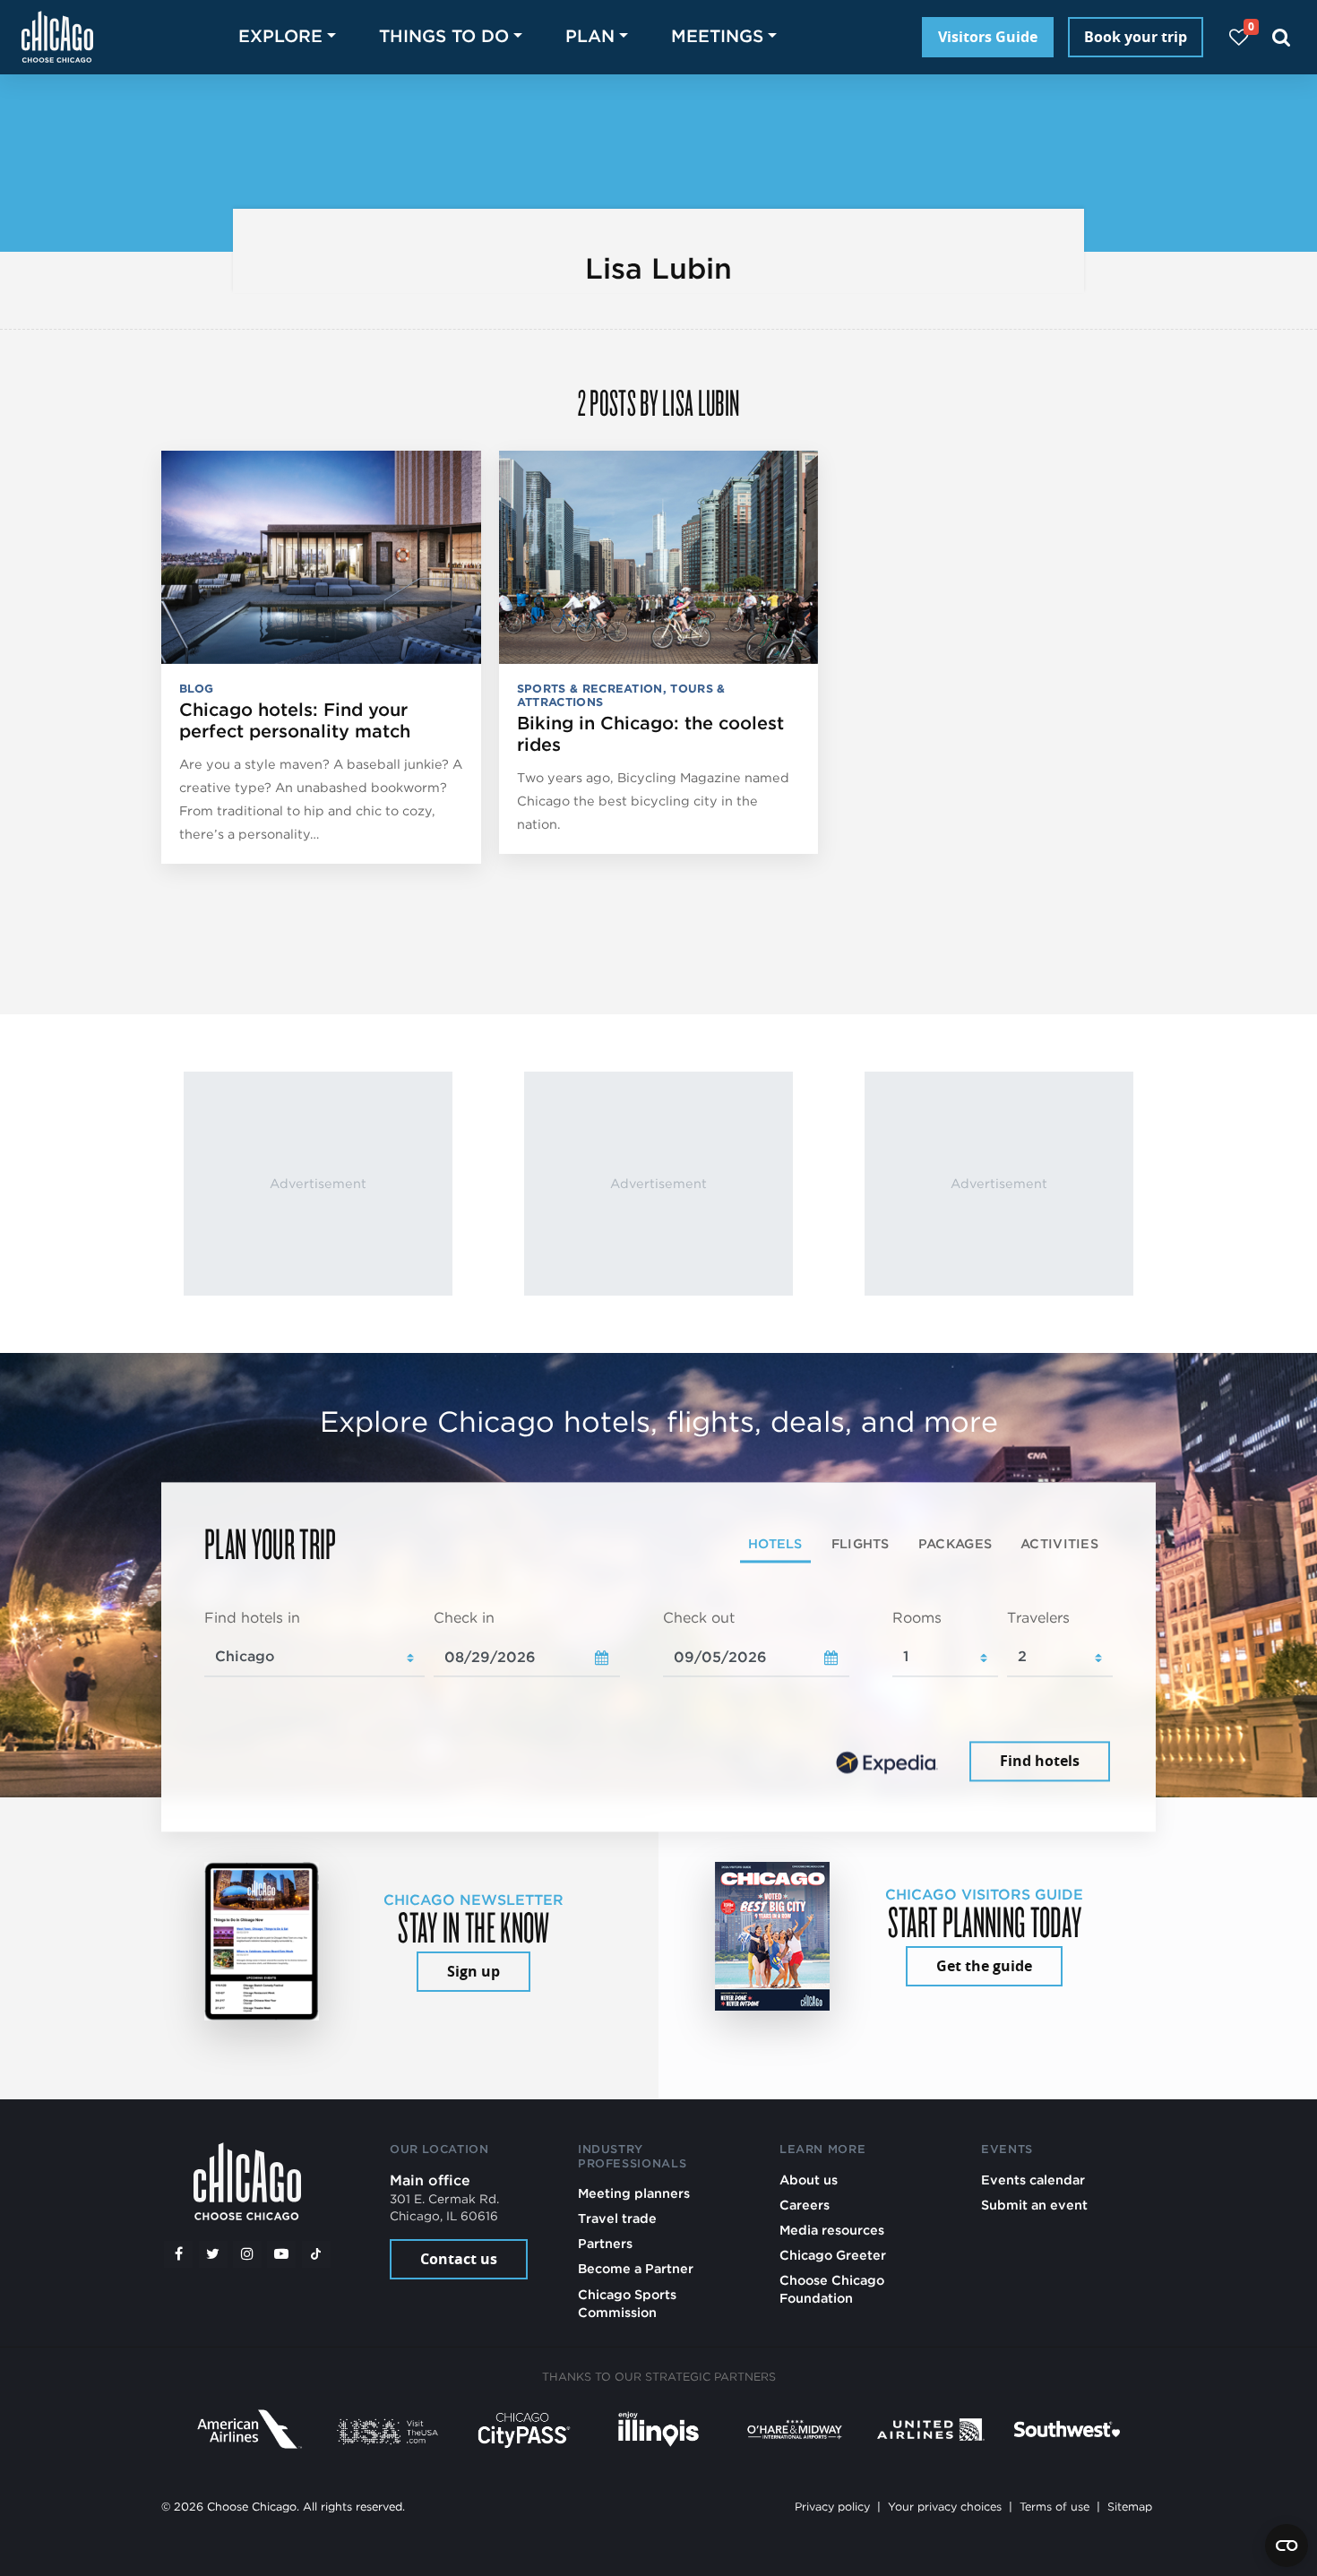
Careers (805, 2205)
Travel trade (617, 2218)
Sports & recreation (590, 689)
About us (809, 2180)
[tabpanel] (658, 1697)
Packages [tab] (955, 1543)
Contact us (459, 2259)
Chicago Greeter (833, 2255)
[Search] (1282, 37)
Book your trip (1136, 37)
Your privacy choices (945, 2507)
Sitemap (1130, 2507)
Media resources (832, 2230)
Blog (196, 689)
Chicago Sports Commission (627, 2303)
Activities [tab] (1059, 1543)
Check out (699, 1618)
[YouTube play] (281, 2254)
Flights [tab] (861, 1543)
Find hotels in (252, 1618)
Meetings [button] (717, 36)
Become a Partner (636, 2268)
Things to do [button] (444, 36)
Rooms (917, 1618)
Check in (464, 1618)
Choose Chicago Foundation (832, 2289)
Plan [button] (590, 36)
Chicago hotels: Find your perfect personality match (295, 720)
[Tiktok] (316, 2254)
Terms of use (1054, 2507)
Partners (605, 2243)
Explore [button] (280, 36)
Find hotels (1040, 1762)
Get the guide (984, 1966)
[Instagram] (247, 2254)
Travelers (1038, 1618)
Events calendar (1033, 2180)
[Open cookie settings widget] (1287, 2546)
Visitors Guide (988, 37)
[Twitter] (213, 2254)
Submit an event (1034, 2205)
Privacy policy (832, 2507)
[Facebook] (178, 2254)
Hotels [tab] (775, 1543)
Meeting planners (634, 2193)
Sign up (473, 1971)
